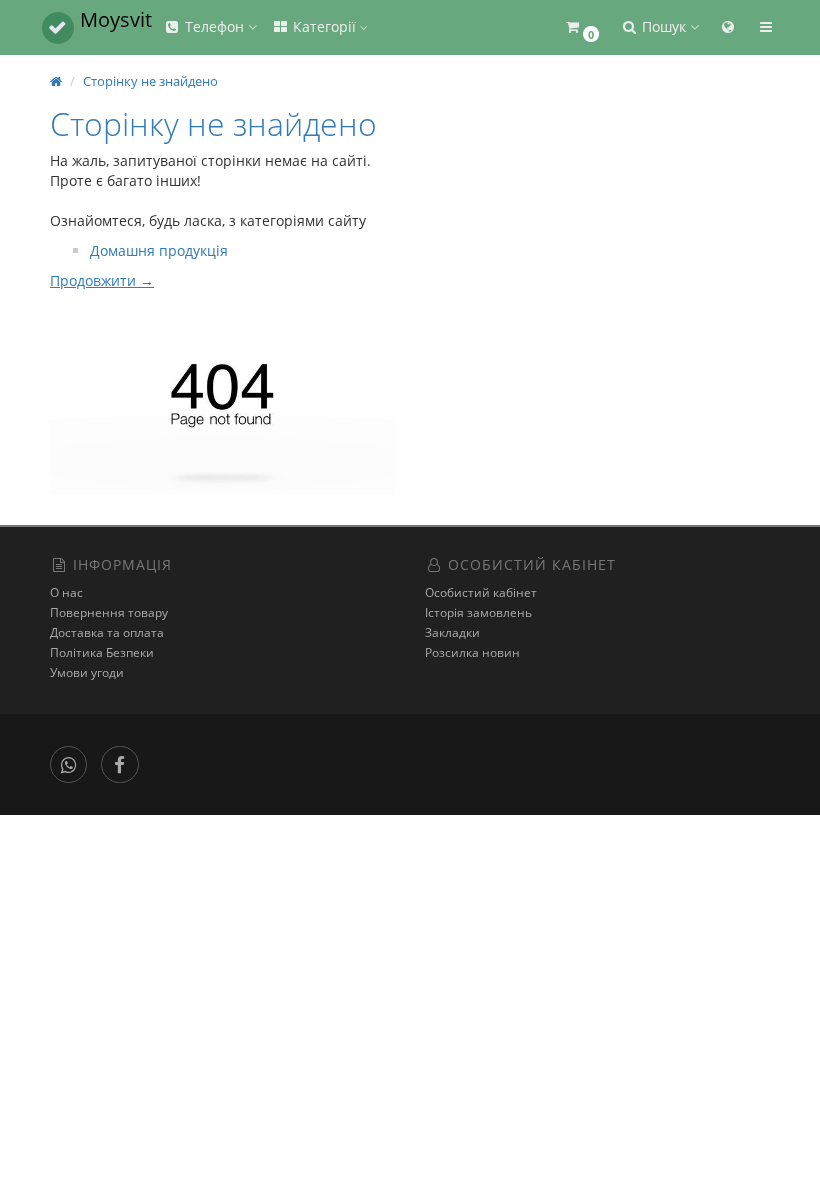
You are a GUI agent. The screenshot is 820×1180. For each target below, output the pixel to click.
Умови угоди (87, 672)
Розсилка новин (472, 652)
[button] (581, 27)
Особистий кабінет (481, 592)
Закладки (452, 632)
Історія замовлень (478, 612)
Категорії (324, 26)
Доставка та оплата (107, 632)
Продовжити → (102, 280)
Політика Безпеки (102, 652)
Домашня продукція (159, 250)
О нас (66, 592)
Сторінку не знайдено (150, 81)
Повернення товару (109, 612)
